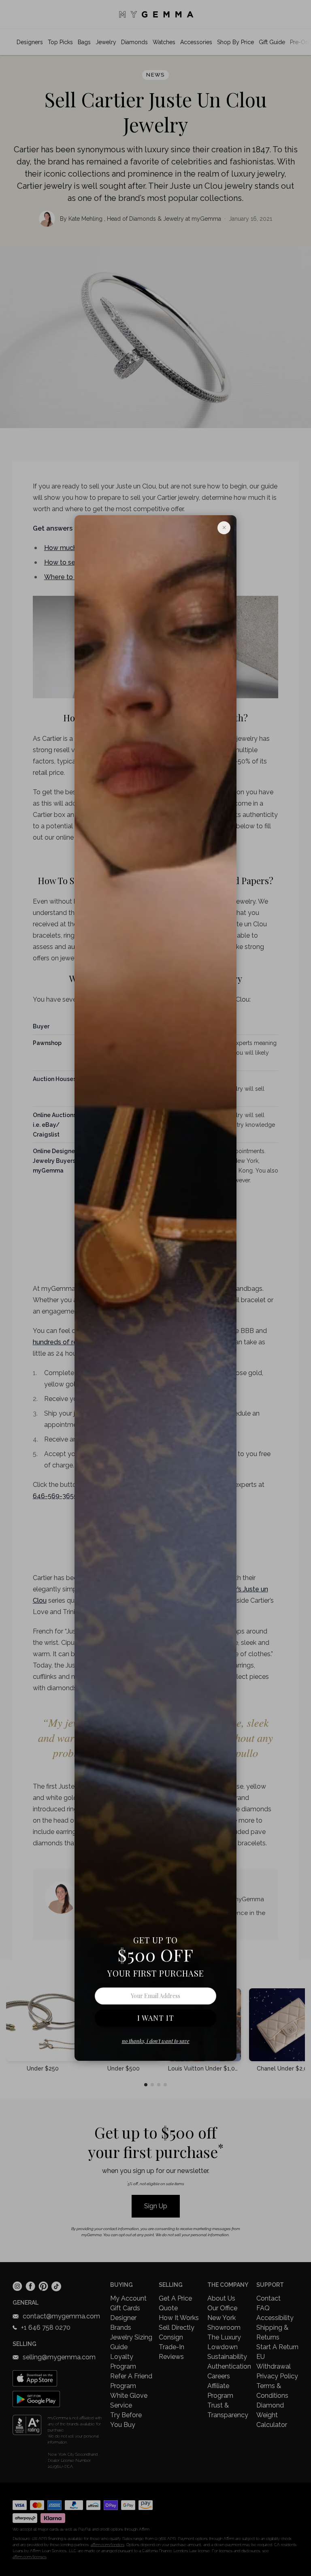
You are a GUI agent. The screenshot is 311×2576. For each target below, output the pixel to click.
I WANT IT (156, 2018)
